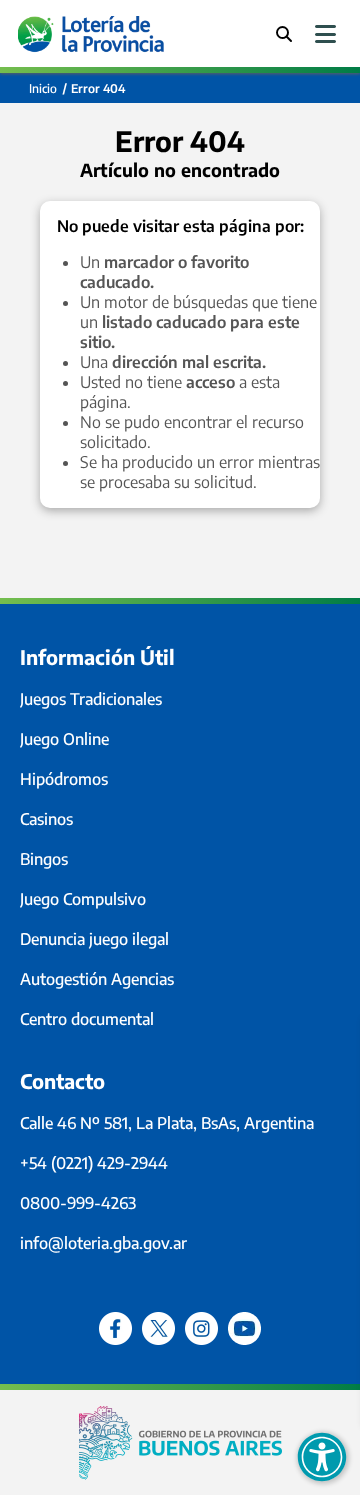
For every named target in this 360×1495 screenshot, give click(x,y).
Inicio (43, 88)
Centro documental (87, 1019)
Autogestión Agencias (97, 979)
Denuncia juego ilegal (94, 939)
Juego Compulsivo (83, 899)
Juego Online (64, 739)
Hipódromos (64, 779)
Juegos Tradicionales (91, 699)
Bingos (44, 859)
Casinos (46, 819)
